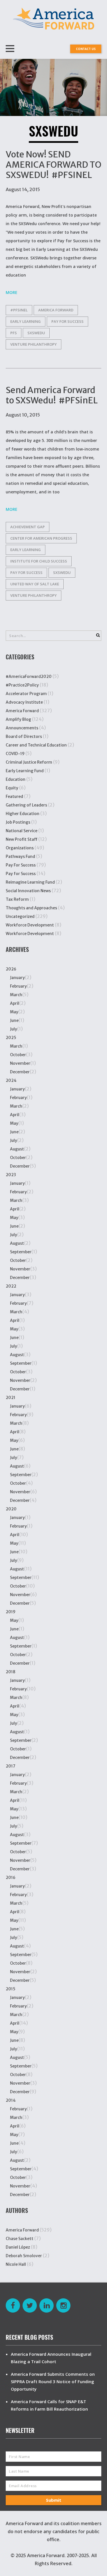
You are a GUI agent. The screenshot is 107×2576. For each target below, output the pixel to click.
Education (16, 779)
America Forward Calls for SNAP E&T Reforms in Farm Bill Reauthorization (49, 2405)
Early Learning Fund (25, 771)
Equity (12, 788)
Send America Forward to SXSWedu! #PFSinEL (52, 395)
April (15, 1003)
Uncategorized (20, 916)
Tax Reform (17, 899)
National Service (22, 831)
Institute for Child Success (39, 561)
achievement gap (28, 527)
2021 (11, 1398)
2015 (11, 1989)
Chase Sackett (20, 2239)
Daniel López (18, 2247)
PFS (14, 333)
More (12, 292)
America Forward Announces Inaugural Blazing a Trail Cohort (51, 2358)
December (20, 1072)
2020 (11, 1509)
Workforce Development (30, 925)
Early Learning (26, 321)
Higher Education (23, 814)
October (18, 1055)
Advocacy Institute (24, 702)
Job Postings (18, 822)
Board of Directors (24, 736)
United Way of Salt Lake (35, 584)
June (14, 1020)
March (16, 995)
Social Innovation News (28, 891)
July (14, 1029)
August (17, 1149)
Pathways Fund (20, 856)
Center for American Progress (41, 538)
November (20, 1063)
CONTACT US (86, 49)
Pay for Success (67, 321)
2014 (11, 2100)
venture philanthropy (34, 344)
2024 (11, 1080)
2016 (11, 1878)
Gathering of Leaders (26, 805)
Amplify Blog (18, 719)
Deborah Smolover (24, 2256)
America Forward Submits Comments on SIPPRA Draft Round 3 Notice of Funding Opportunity (53, 2381)
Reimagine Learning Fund (30, 882)
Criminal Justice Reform (29, 762)
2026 (11, 969)
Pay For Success (21, 865)
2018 (11, 1672)
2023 (11, 1175)
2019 (11, 1612)
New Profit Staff (22, 839)
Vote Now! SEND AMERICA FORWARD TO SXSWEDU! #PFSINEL (53, 165)
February (18, 986)
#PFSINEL (19, 310)
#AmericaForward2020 (29, 676)
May (14, 1012)
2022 (11, 1286)
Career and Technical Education (36, 745)
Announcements (22, 728)
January (17, 978)
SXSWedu (36, 333)
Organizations (20, 848)
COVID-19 (15, 754)
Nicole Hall (16, 2264)
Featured (14, 796)
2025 (11, 1038)
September (21, 1252)
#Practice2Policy (22, 685)
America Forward (22, 711)
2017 (11, 1766)
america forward (56, 310)
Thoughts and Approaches (31, 908)
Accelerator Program (26, 694)
